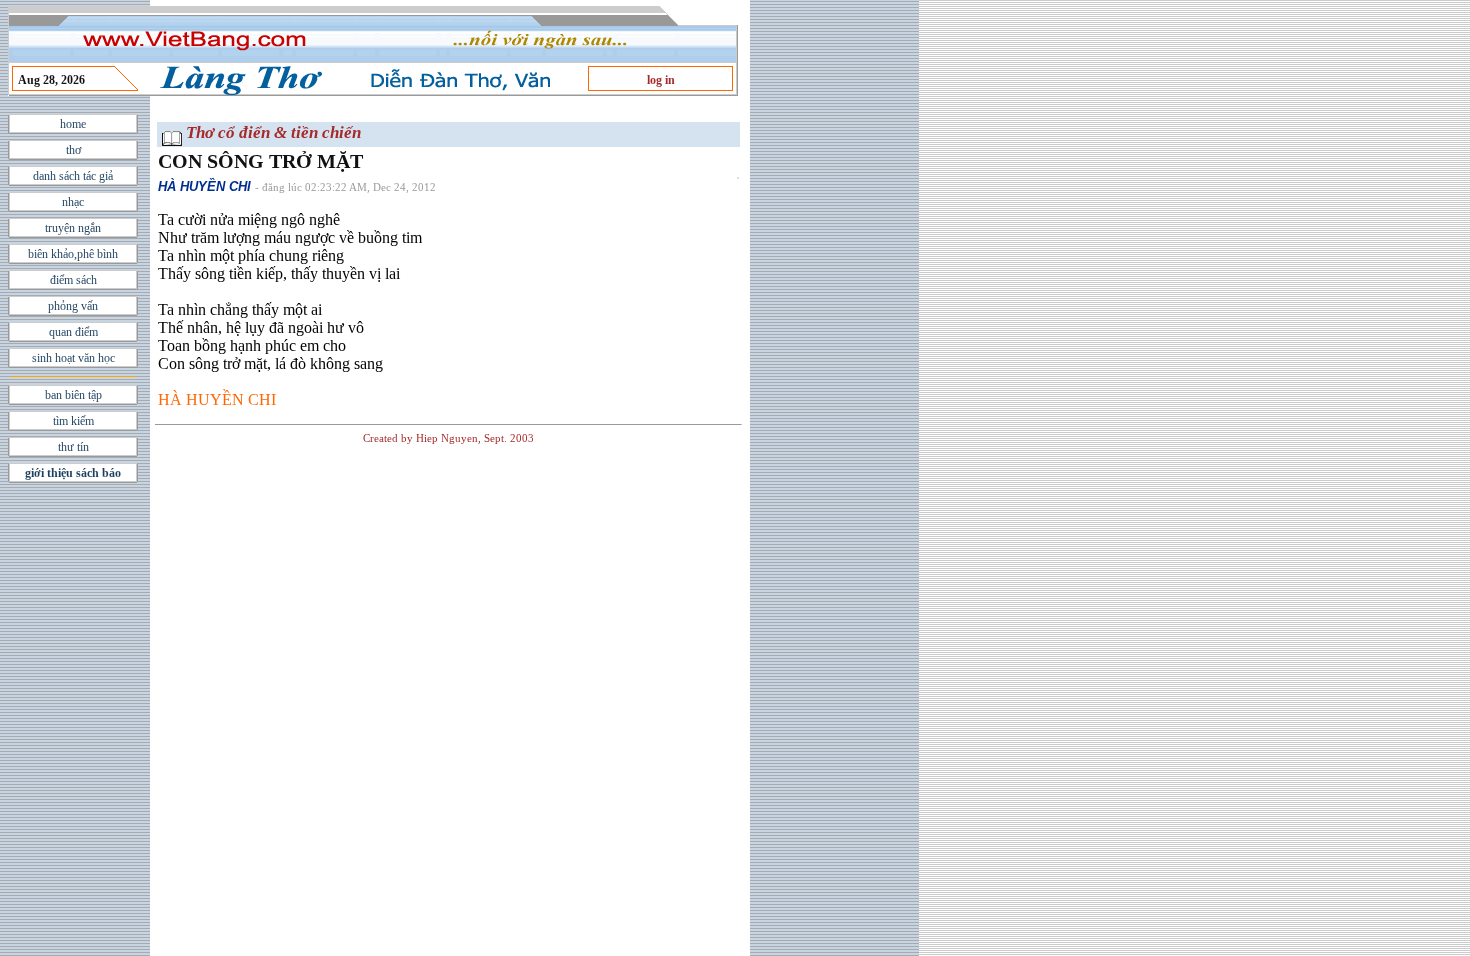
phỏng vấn (73, 306)
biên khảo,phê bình (73, 254)
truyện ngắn (73, 228)
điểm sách (73, 280)
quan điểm (73, 332)
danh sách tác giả (73, 176)
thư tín (73, 447)
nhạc (73, 202)
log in (661, 80)
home (73, 124)
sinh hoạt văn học (73, 358)
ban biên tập (73, 395)
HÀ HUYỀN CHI (204, 186)
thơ (73, 150)
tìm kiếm (73, 421)
